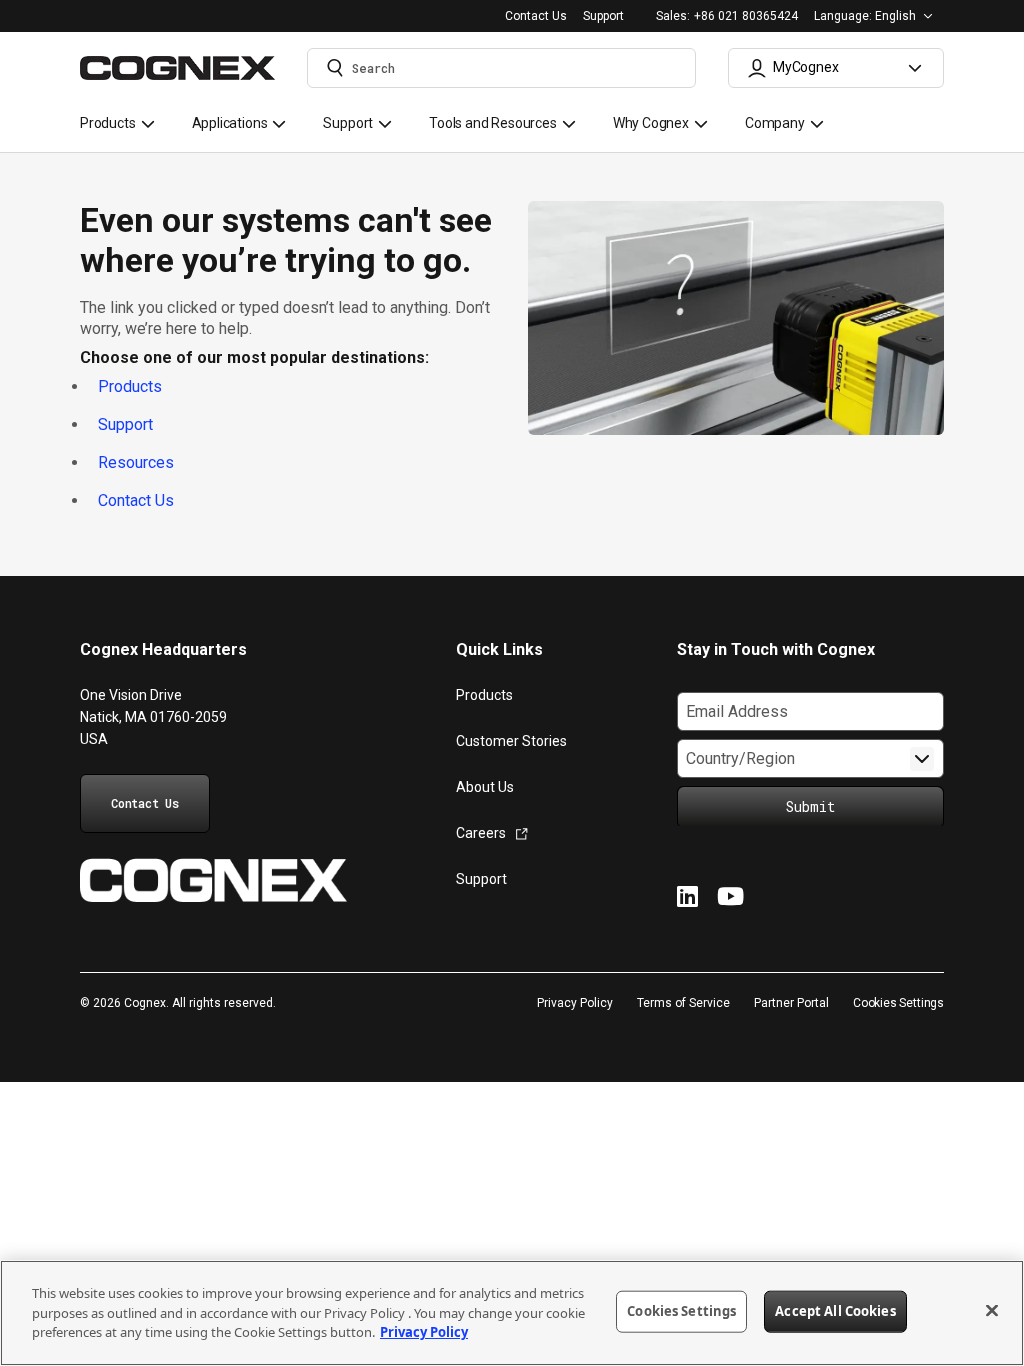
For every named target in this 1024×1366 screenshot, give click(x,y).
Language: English (865, 16)
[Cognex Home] (213, 883)
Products (108, 123)
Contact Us (536, 16)
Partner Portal (791, 1003)
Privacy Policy (575, 1003)
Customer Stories (511, 741)
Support (603, 16)
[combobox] (501, 68)
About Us (485, 787)
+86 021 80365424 (746, 16)
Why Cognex (651, 123)
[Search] (335, 68)
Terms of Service (683, 1003)
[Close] (992, 1311)
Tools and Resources (493, 123)
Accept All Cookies (835, 1311)
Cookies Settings (898, 1003)
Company (775, 123)
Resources (136, 462)
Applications (230, 123)
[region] (512, 1313)
